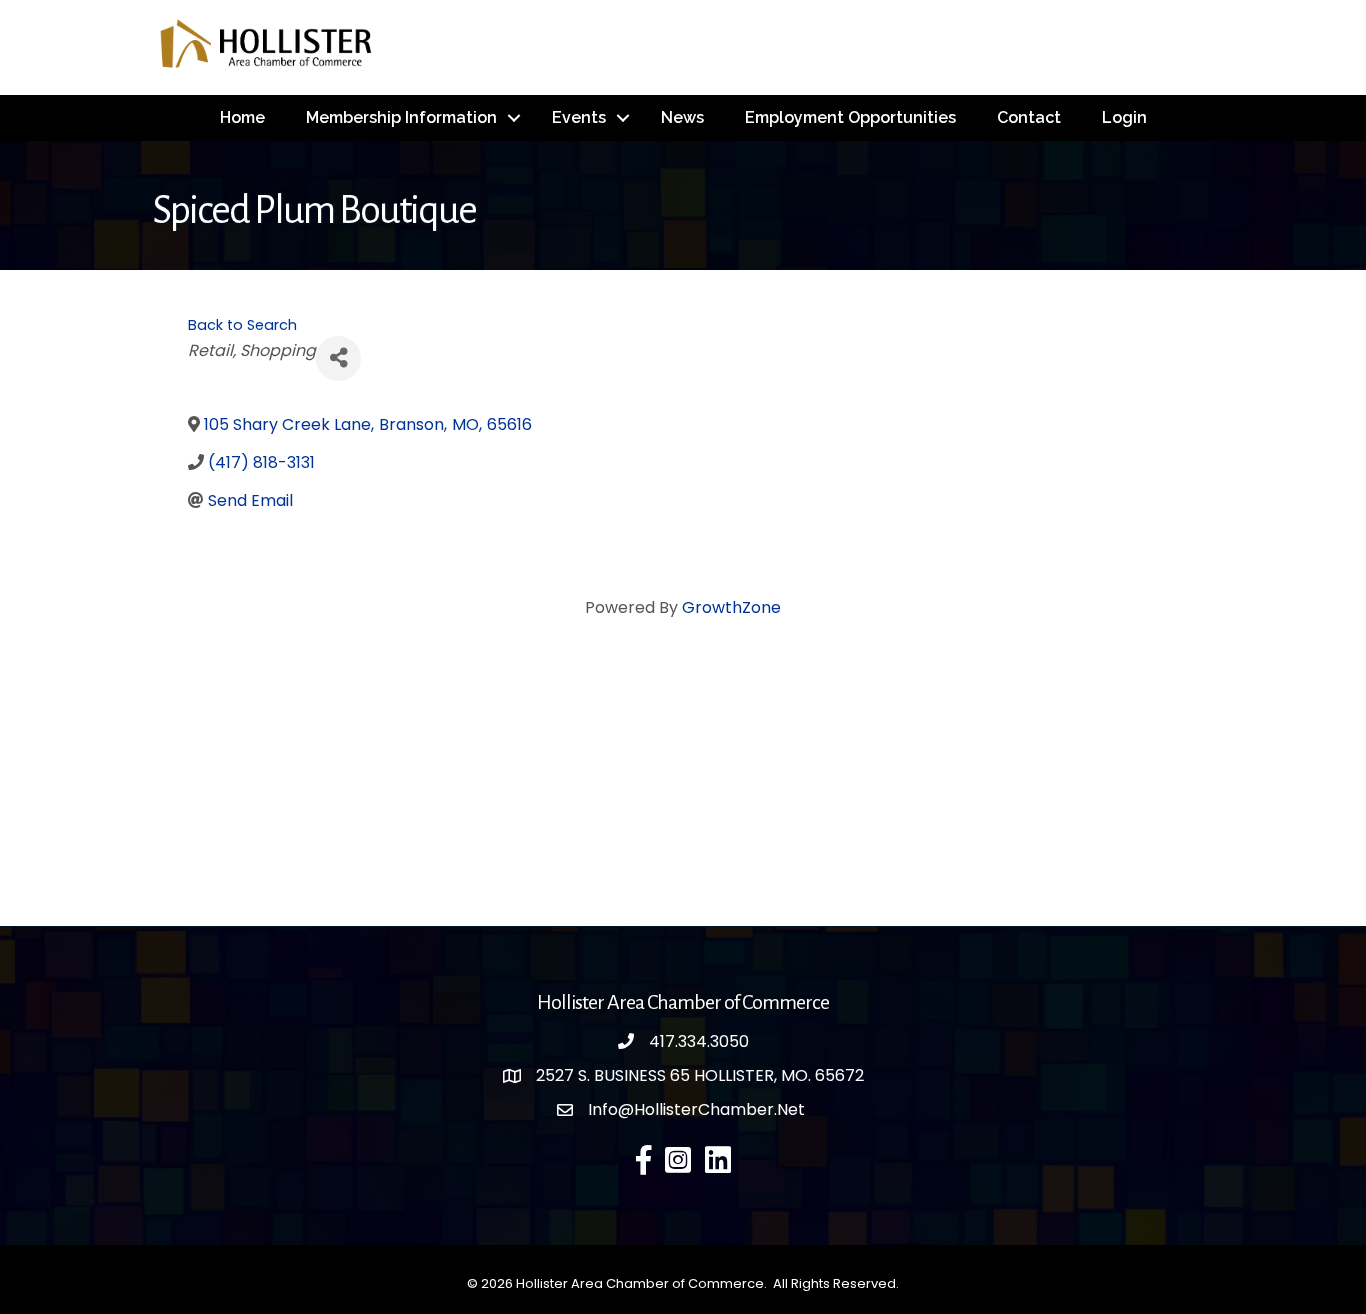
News (682, 117)
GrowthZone (731, 607)
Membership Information (401, 117)
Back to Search (242, 325)
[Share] (338, 358)
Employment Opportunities (850, 117)
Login (1124, 117)
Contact (1029, 117)
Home (242, 117)
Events (579, 117)
